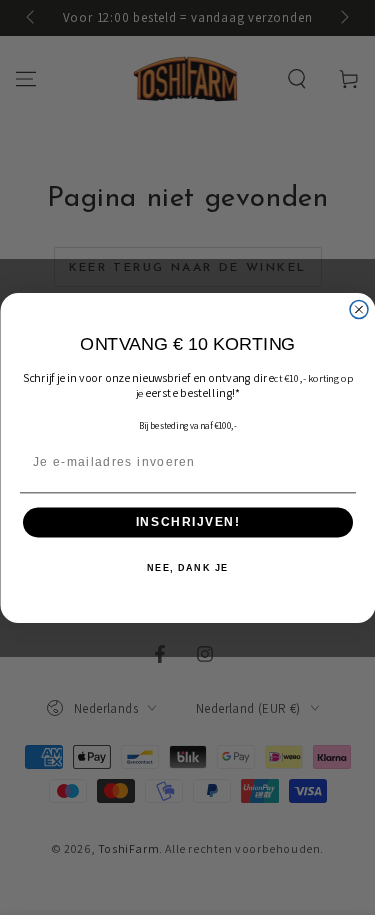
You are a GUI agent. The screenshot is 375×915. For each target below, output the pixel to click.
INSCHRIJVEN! (187, 522)
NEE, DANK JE (188, 567)
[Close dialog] (359, 309)
